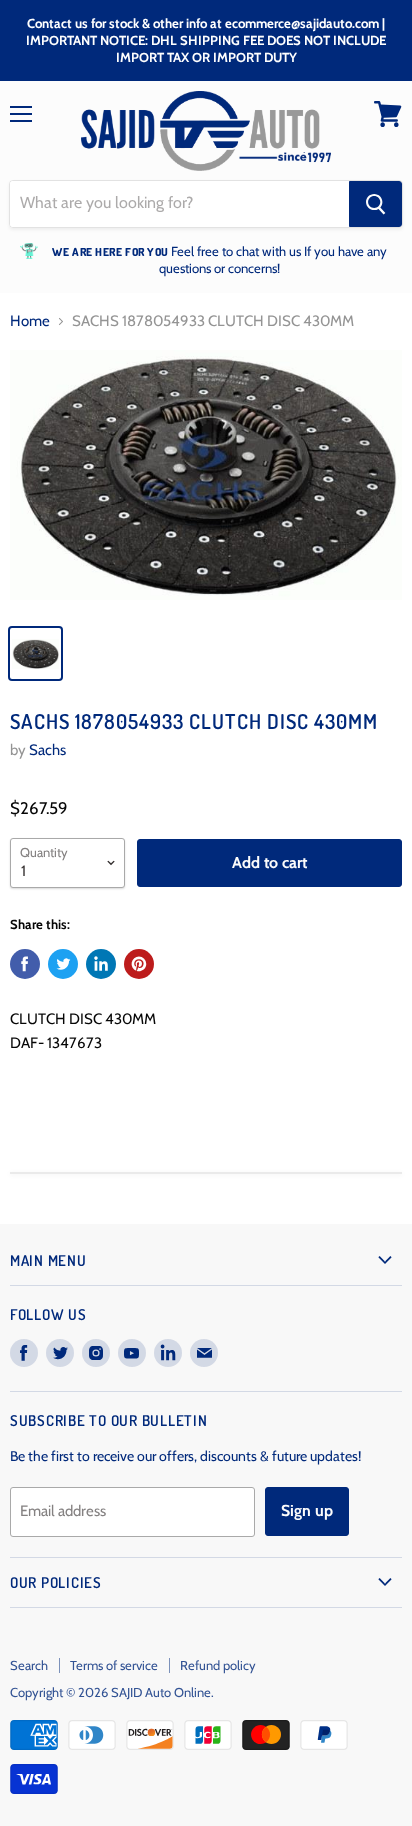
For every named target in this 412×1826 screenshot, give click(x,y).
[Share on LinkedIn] (101, 964)
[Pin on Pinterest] (139, 964)
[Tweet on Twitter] (63, 964)
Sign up (307, 1510)
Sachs (47, 750)
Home (30, 321)
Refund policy (218, 1665)
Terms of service (114, 1665)
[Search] (375, 204)
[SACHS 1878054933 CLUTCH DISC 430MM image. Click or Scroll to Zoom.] (206, 481)
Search (29, 1665)
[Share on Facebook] (25, 964)
